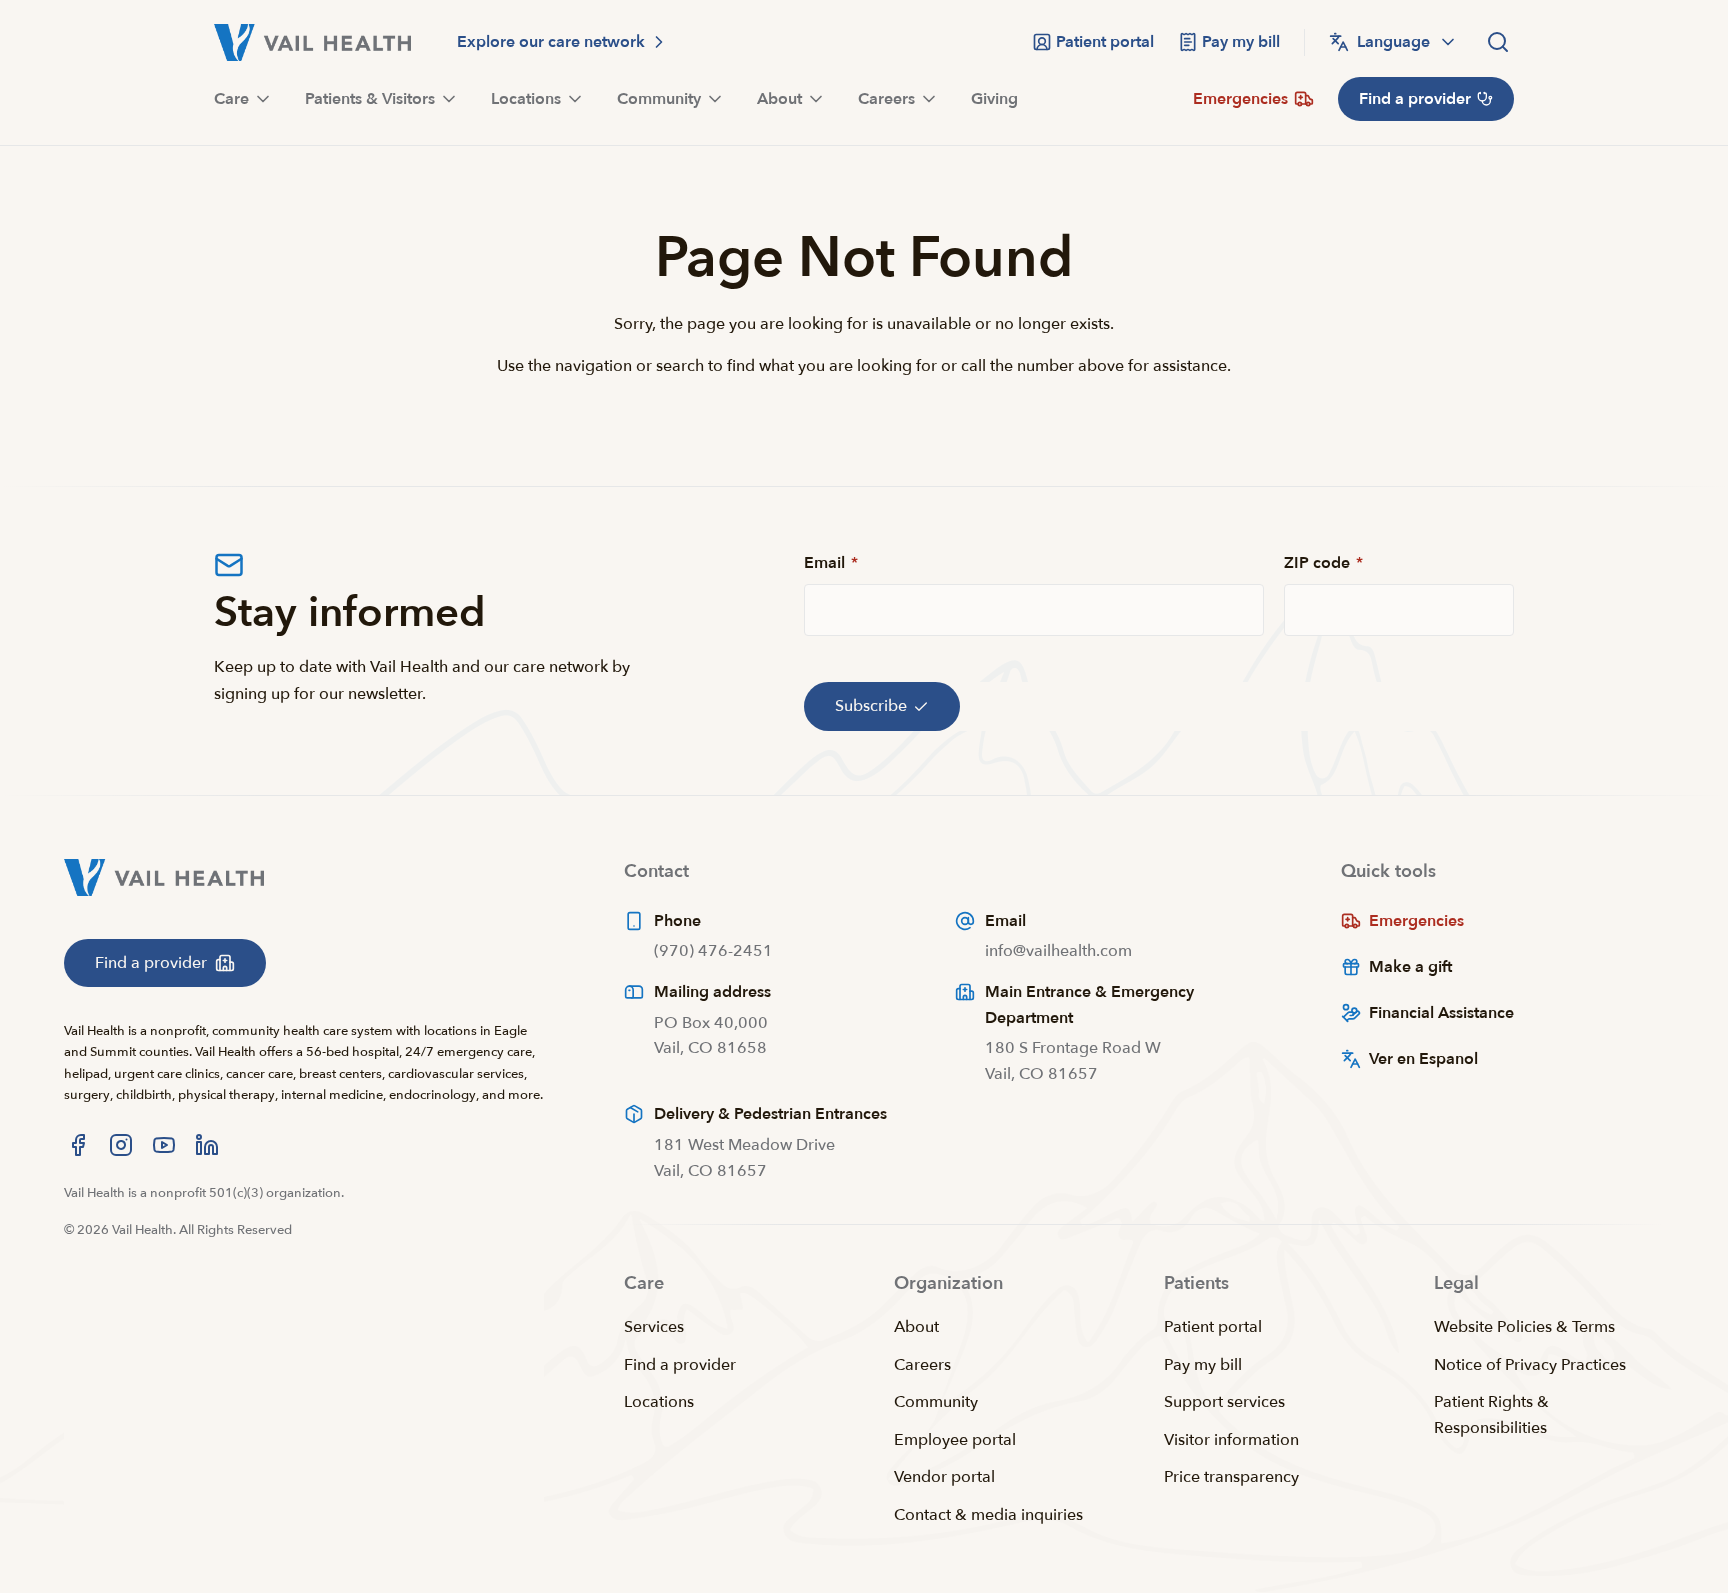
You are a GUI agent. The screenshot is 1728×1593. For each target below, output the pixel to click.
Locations (659, 1402)
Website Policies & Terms (1524, 1327)
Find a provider (680, 1365)
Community (936, 1402)
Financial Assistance (1441, 1013)
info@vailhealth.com (1058, 951)
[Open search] (1498, 42)
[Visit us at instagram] (121, 1145)
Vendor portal (944, 1477)
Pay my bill (1203, 1365)
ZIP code (1323, 563)
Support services (1224, 1402)
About (916, 1327)
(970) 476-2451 (713, 951)
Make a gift (1410, 967)
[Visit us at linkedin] (207, 1145)
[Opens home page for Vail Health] (312, 42)
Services (654, 1327)
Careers (922, 1365)
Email (831, 563)
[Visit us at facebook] (78, 1145)
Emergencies (1416, 921)
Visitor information (1231, 1440)
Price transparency (1231, 1477)
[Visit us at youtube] (164, 1145)
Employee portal (955, 1440)
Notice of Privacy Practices (1530, 1365)
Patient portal (1213, 1327)
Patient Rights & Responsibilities (1491, 1415)
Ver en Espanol (1423, 1059)
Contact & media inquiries (988, 1515)
